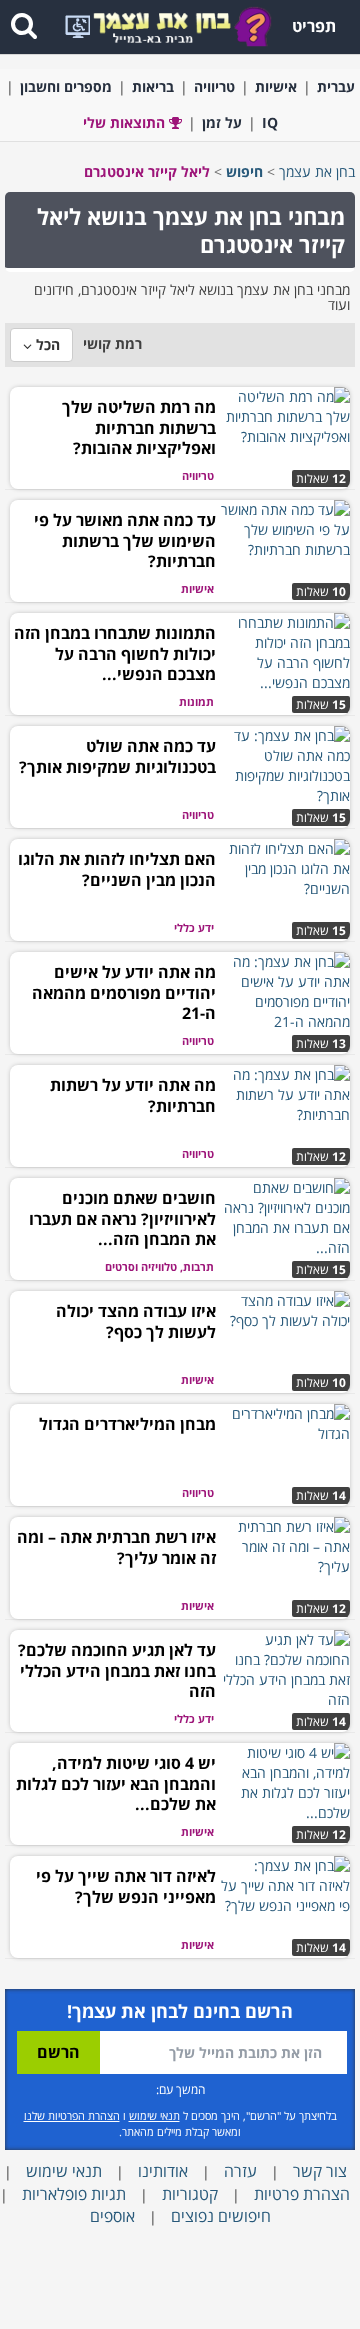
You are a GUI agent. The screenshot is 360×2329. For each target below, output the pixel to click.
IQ (270, 122)
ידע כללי (194, 927)
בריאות (153, 86)
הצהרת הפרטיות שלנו (72, 2115)
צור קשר (320, 2171)
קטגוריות (190, 2194)
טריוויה (214, 86)
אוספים (112, 2216)
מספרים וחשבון (66, 86)
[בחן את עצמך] (182, 25)
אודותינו (163, 2171)
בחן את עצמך (317, 171)
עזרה (240, 2171)
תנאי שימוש (154, 2115)
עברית (336, 86)
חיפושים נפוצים (221, 2216)
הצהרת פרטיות (302, 2194)
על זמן (222, 122)
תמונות (196, 701)
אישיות (276, 86)
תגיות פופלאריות (74, 2194)
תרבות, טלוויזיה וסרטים (159, 1266)
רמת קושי (112, 343)
